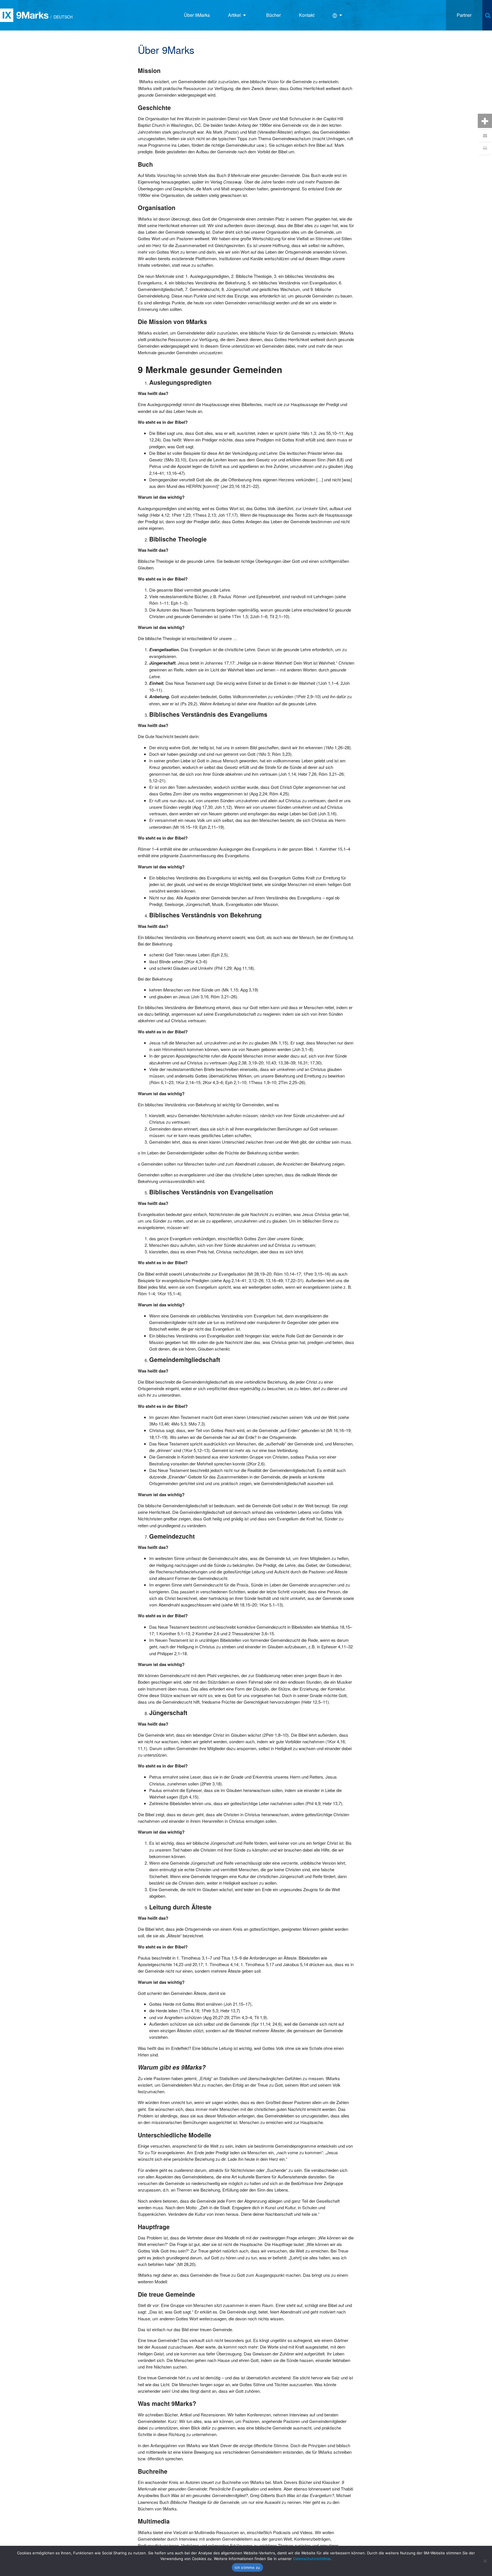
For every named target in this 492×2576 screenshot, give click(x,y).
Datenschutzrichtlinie (312, 2559)
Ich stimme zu (247, 2567)
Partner (464, 15)
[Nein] (485, 2561)
